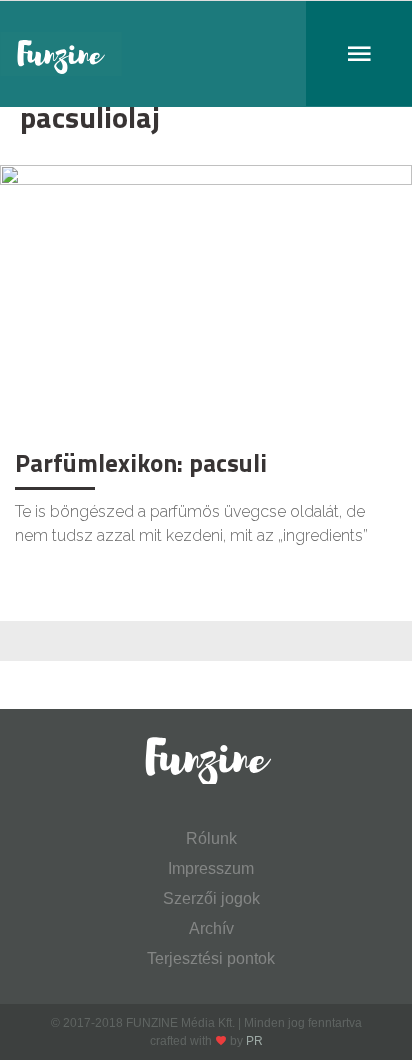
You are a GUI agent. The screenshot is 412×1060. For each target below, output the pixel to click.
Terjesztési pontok (211, 958)
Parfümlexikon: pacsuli (141, 463)
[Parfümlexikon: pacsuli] (206, 301)
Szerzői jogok (211, 898)
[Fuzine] (206, 54)
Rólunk (211, 838)
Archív (211, 928)
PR (254, 1041)
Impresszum (211, 868)
